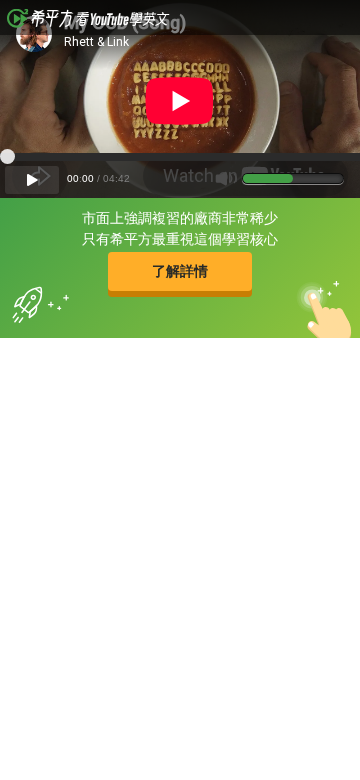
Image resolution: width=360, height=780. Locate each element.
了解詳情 (180, 271)
